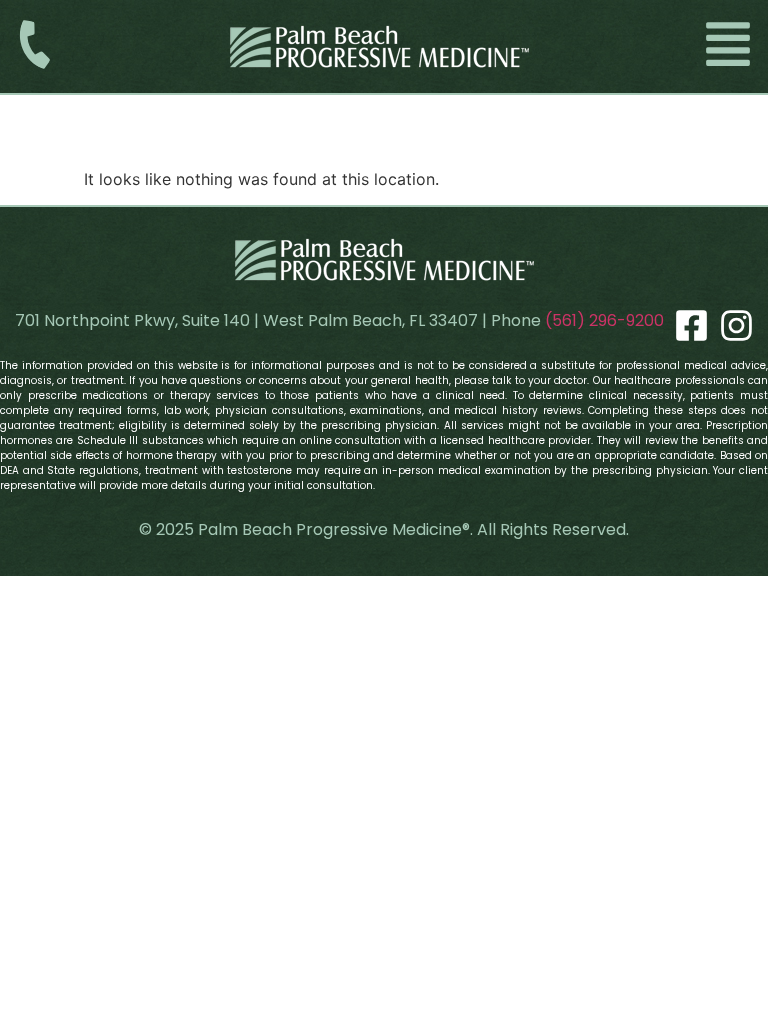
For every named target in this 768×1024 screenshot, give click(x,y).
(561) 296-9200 (604, 320)
